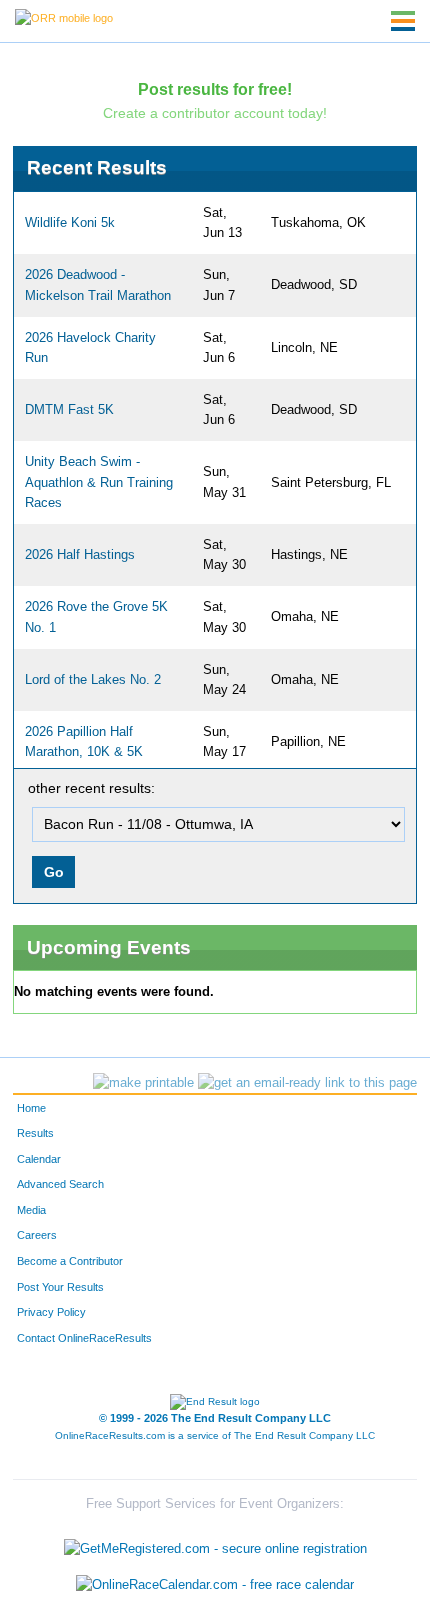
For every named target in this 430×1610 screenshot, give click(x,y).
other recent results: (91, 788)
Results (35, 1133)
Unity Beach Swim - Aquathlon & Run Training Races (99, 482)
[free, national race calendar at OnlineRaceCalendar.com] (215, 1584)
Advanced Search (60, 1184)
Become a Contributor (70, 1261)
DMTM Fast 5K (69, 410)
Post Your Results (60, 1287)
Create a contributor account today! (215, 113)
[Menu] (403, 21)
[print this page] (143, 1083)
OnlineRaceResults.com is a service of (215, 1435)
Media (31, 1210)
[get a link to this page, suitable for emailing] (307, 1083)
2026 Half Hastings (80, 555)
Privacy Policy (51, 1312)
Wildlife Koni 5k (70, 223)
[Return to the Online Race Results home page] (64, 17)
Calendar (39, 1159)
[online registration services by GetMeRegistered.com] (215, 1544)
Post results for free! (215, 89)
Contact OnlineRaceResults (84, 1338)
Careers (37, 1235)
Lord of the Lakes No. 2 (93, 680)
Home (31, 1108)
